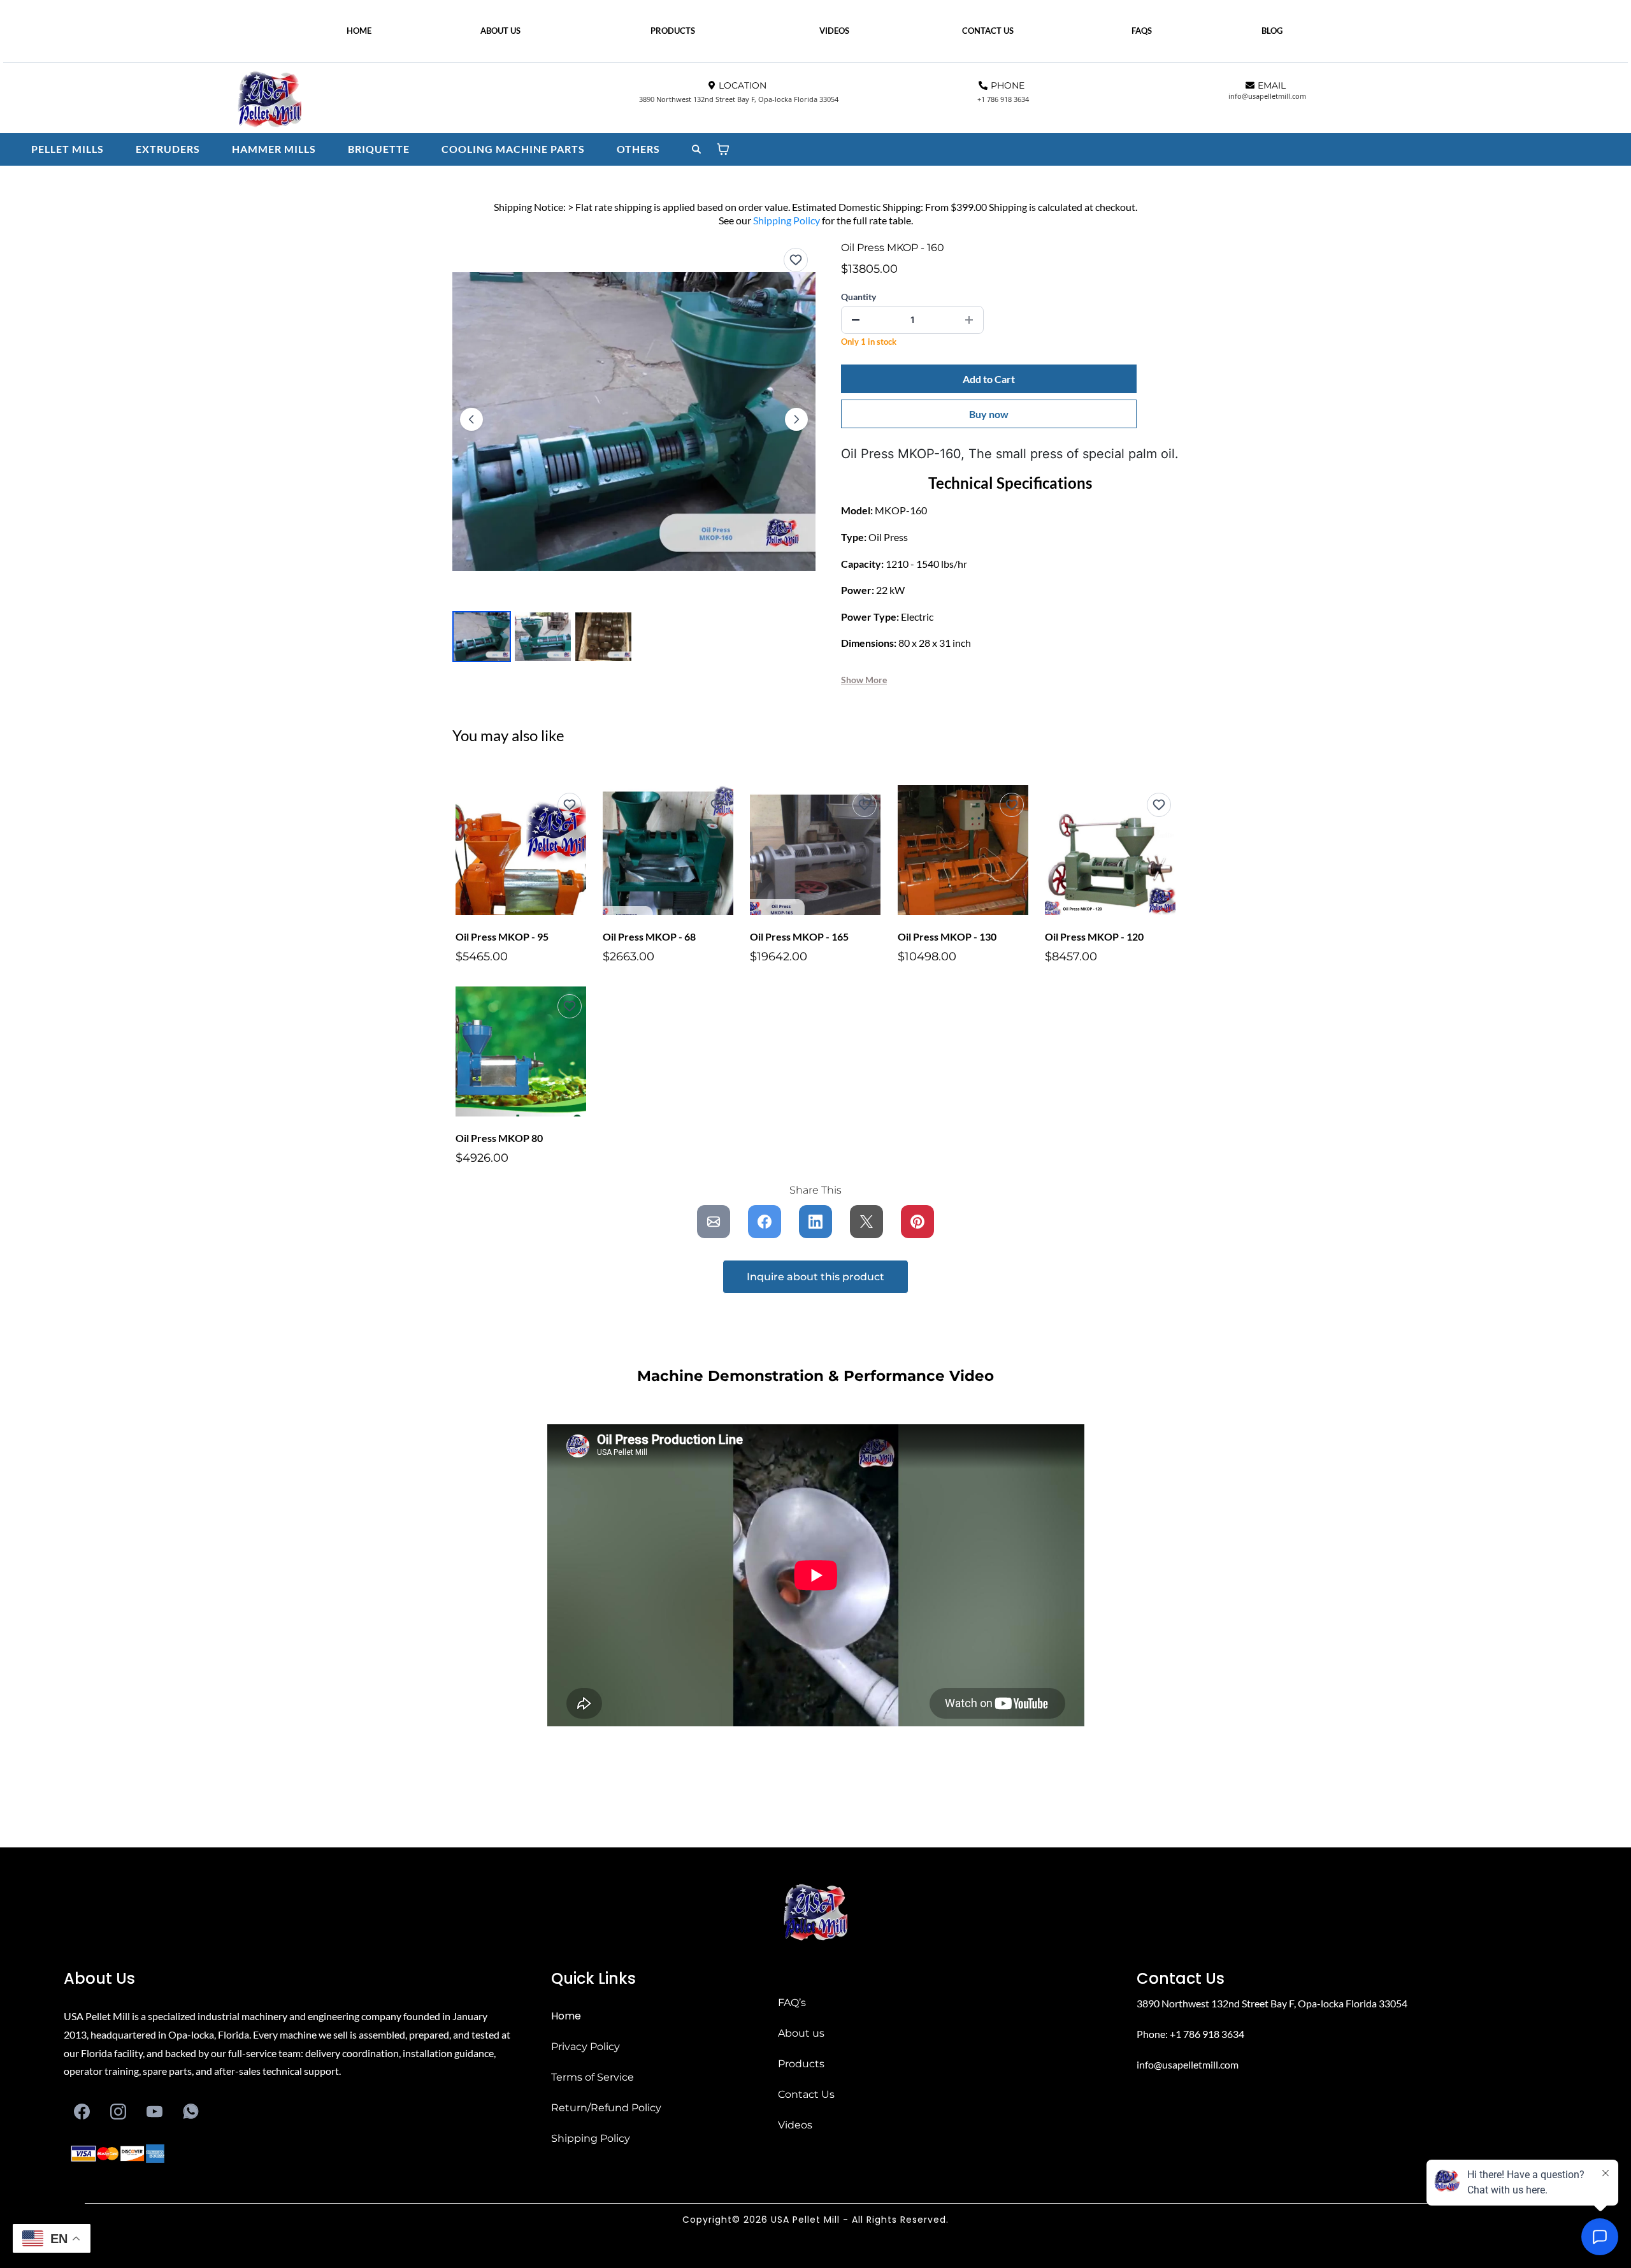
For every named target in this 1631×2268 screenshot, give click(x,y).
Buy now (989, 414)
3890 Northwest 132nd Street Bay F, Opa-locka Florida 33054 (1272, 2003)
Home (566, 2016)
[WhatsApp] (191, 2112)
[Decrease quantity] (856, 320)
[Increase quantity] (969, 320)
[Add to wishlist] (796, 260)
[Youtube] (154, 2112)
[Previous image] (471, 419)
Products (801, 2064)
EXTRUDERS (168, 149)
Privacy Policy (586, 2047)
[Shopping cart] (723, 149)
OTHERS (638, 149)
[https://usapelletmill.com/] (416, 101)
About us (801, 2033)
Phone (1151, 2034)
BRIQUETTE (379, 149)
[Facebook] (82, 2112)
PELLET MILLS (68, 149)
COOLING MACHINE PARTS (513, 149)
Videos (795, 2125)
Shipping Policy (787, 220)
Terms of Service (593, 2077)
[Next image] (796, 419)
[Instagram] (118, 2112)
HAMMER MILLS (274, 149)
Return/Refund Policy (606, 2108)
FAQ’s (792, 2003)
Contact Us (806, 2094)
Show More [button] (864, 680)
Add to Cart (989, 379)
